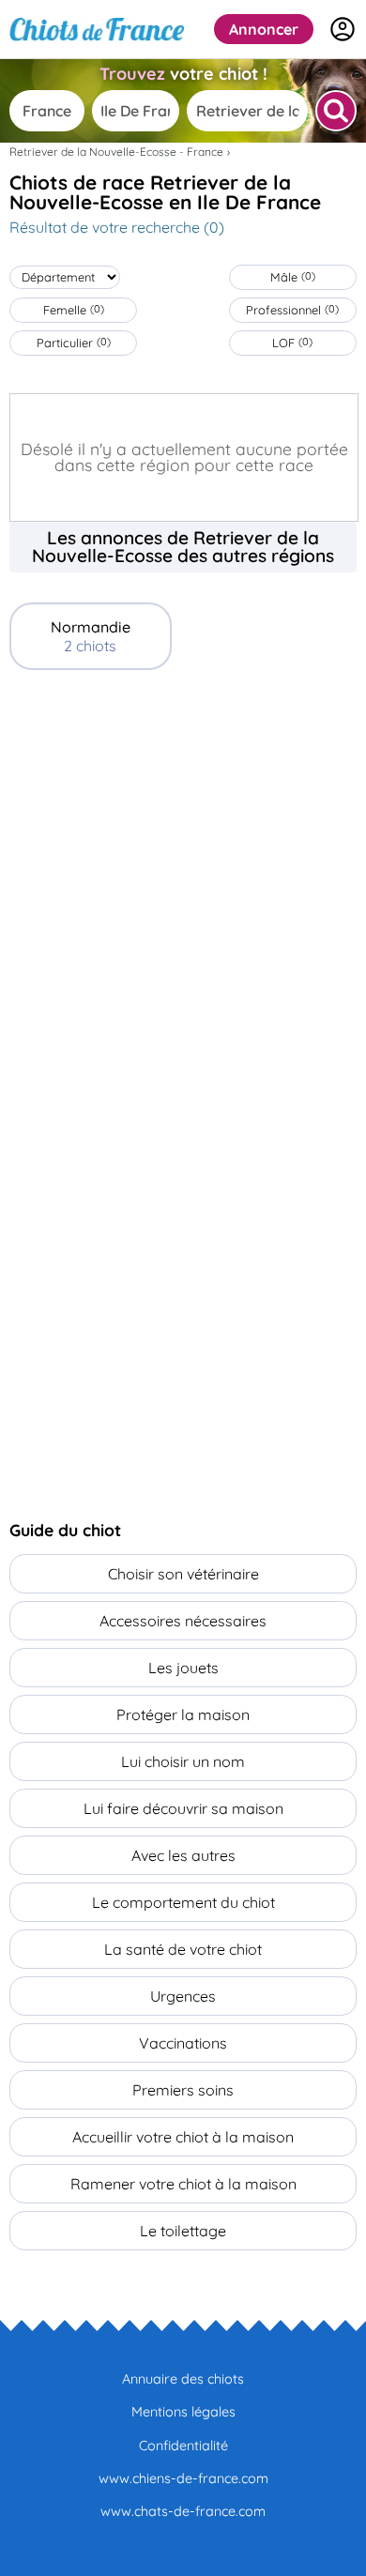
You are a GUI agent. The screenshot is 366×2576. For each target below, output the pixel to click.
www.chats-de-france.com (183, 2511)
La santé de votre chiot (183, 1949)
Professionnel (292, 310)
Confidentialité (183, 2446)
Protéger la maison (183, 1715)
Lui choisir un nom (183, 1761)
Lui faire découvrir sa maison (183, 1808)
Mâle (293, 277)
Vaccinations (183, 2043)
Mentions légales (183, 2412)
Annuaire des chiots (183, 2379)
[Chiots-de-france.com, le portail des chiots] (97, 29)
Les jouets (183, 1668)
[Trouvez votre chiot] (336, 111)
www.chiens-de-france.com (183, 2478)
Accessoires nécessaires (183, 1621)
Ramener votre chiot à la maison (183, 2184)
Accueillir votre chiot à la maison (183, 2137)
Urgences (183, 1996)
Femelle (74, 310)
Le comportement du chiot (183, 1902)
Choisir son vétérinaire (183, 1574)
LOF (292, 343)
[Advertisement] (183, 885)
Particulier (74, 343)
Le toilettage (183, 2231)
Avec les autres (183, 1855)
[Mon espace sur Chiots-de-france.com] (343, 29)
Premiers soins (183, 2090)
